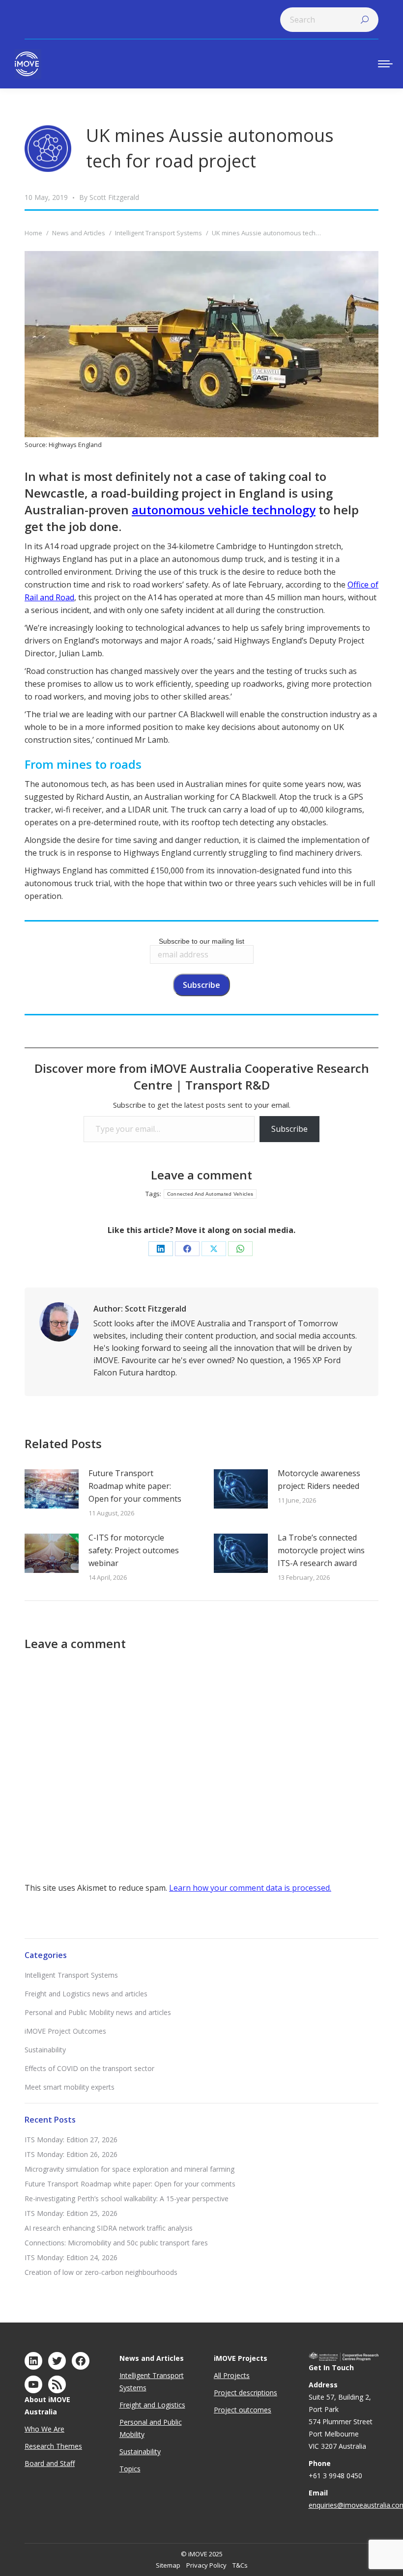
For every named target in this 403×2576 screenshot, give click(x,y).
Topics (130, 2469)
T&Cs (240, 2565)
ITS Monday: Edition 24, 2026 (71, 2257)
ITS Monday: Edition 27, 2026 (71, 2140)
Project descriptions (245, 2393)
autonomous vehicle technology (224, 510)
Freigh (129, 2405)
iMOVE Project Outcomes (65, 2031)
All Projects (232, 2375)
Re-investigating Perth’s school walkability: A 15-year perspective (127, 2198)
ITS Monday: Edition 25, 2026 (71, 2213)
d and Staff (58, 2463)
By (109, 197)
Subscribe (289, 1129)
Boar (32, 2463)
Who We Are (44, 2429)
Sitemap (168, 2565)
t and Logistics (162, 2405)
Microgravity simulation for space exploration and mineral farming (130, 2169)
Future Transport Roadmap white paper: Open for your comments (135, 1486)
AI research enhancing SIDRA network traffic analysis (109, 2228)
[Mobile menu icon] (385, 64)
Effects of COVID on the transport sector (89, 2068)
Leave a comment (201, 1175)
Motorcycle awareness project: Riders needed (319, 1480)
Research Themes (53, 2446)
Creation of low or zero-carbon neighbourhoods (101, 2272)
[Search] (365, 20)
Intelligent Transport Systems (71, 1975)
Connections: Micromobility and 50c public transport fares (116, 2243)
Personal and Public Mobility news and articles (98, 2012)
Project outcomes (243, 2410)
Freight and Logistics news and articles (86, 1994)
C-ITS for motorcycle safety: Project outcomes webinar (134, 1550)
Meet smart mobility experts (70, 2087)
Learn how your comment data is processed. (250, 1888)
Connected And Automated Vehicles (210, 1194)
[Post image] (52, 1489)
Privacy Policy (206, 2565)
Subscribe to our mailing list (201, 941)
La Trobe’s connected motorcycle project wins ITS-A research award (321, 1550)
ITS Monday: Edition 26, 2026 (71, 2154)
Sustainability (45, 2050)
